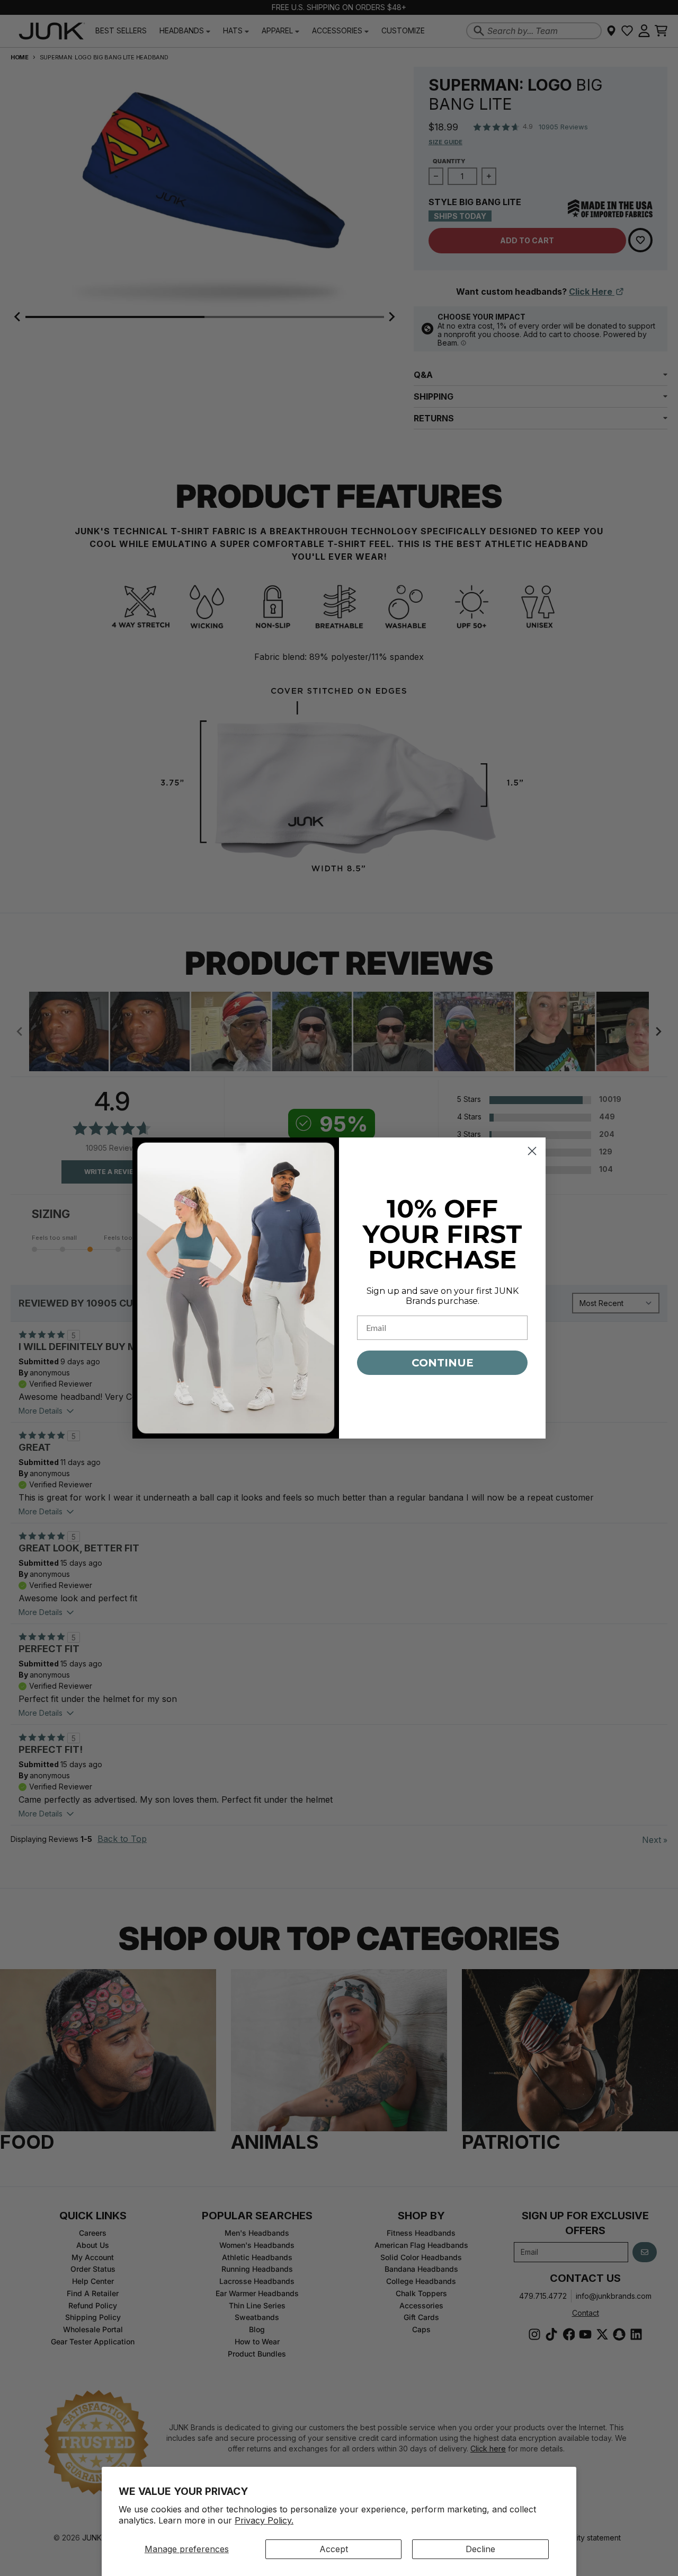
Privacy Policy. (264, 2520)
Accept (334, 2549)
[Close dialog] (532, 1151)
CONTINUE (443, 1363)
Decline (480, 2549)
